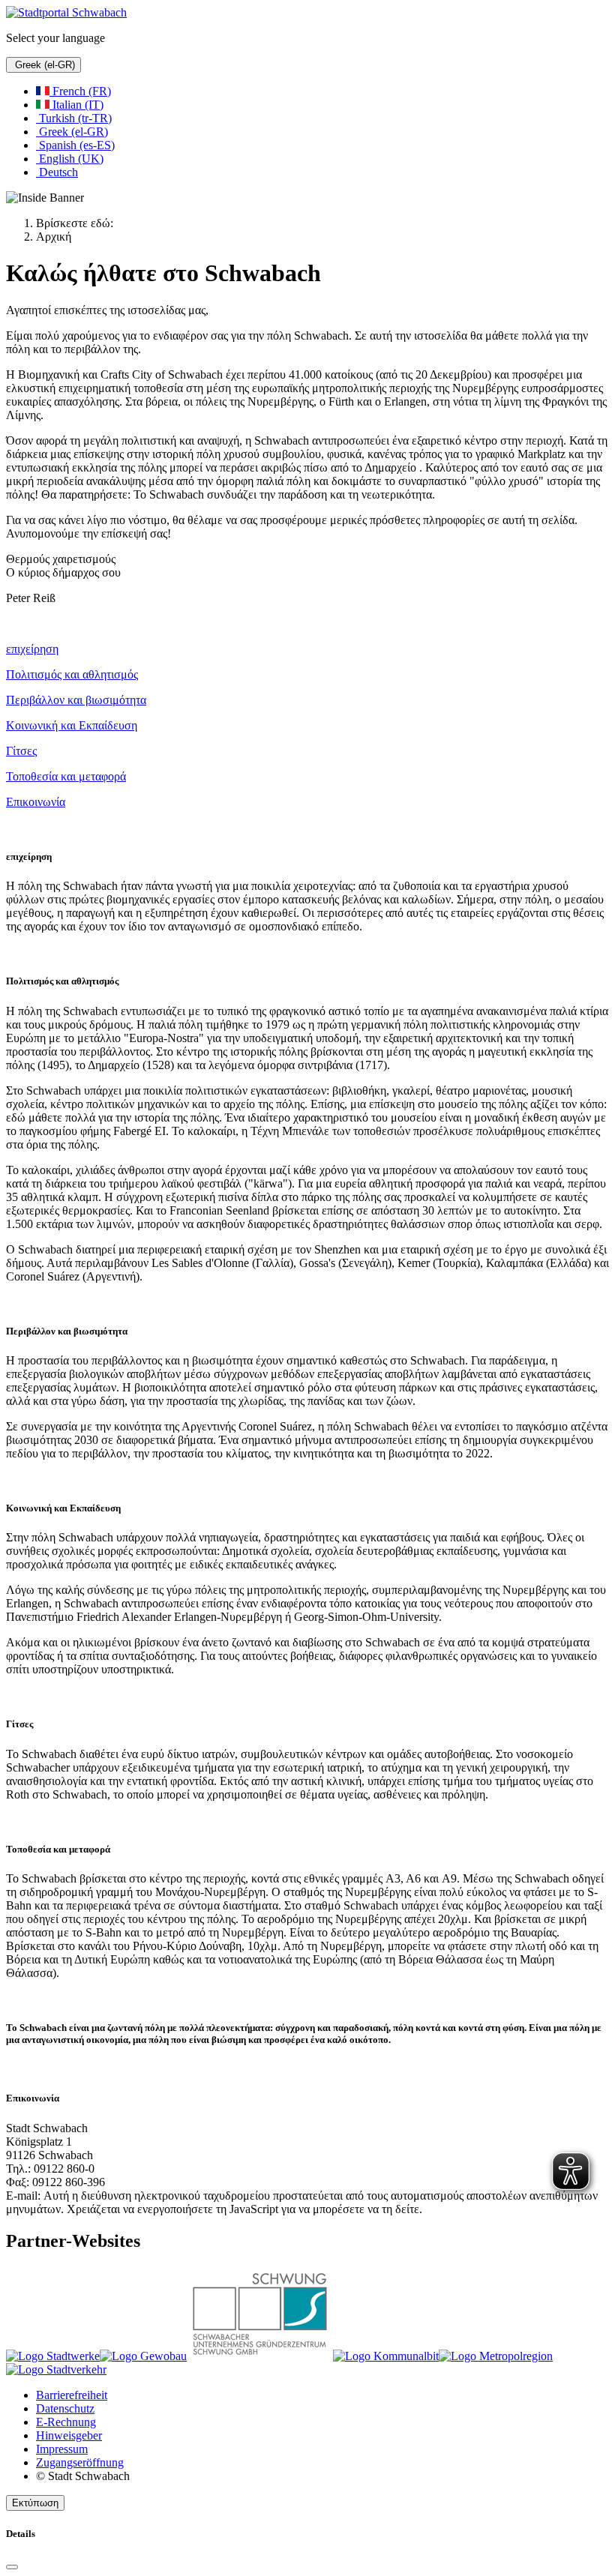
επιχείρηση (32, 649)
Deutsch (57, 172)
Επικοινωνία (36, 802)
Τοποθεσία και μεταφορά (66, 776)
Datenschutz (65, 2408)
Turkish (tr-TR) (74, 118)
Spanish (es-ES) (75, 145)
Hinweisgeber (69, 2435)
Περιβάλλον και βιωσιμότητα (76, 700)
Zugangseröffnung (80, 2462)
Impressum (62, 2449)
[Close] (12, 2567)
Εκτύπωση (35, 2503)
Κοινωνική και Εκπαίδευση (72, 725)
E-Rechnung (66, 2422)
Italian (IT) (76, 105)
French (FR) (80, 91)
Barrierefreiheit (72, 2395)
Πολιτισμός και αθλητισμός (72, 674)
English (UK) (70, 159)
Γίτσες (21, 751)
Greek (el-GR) (43, 65)
